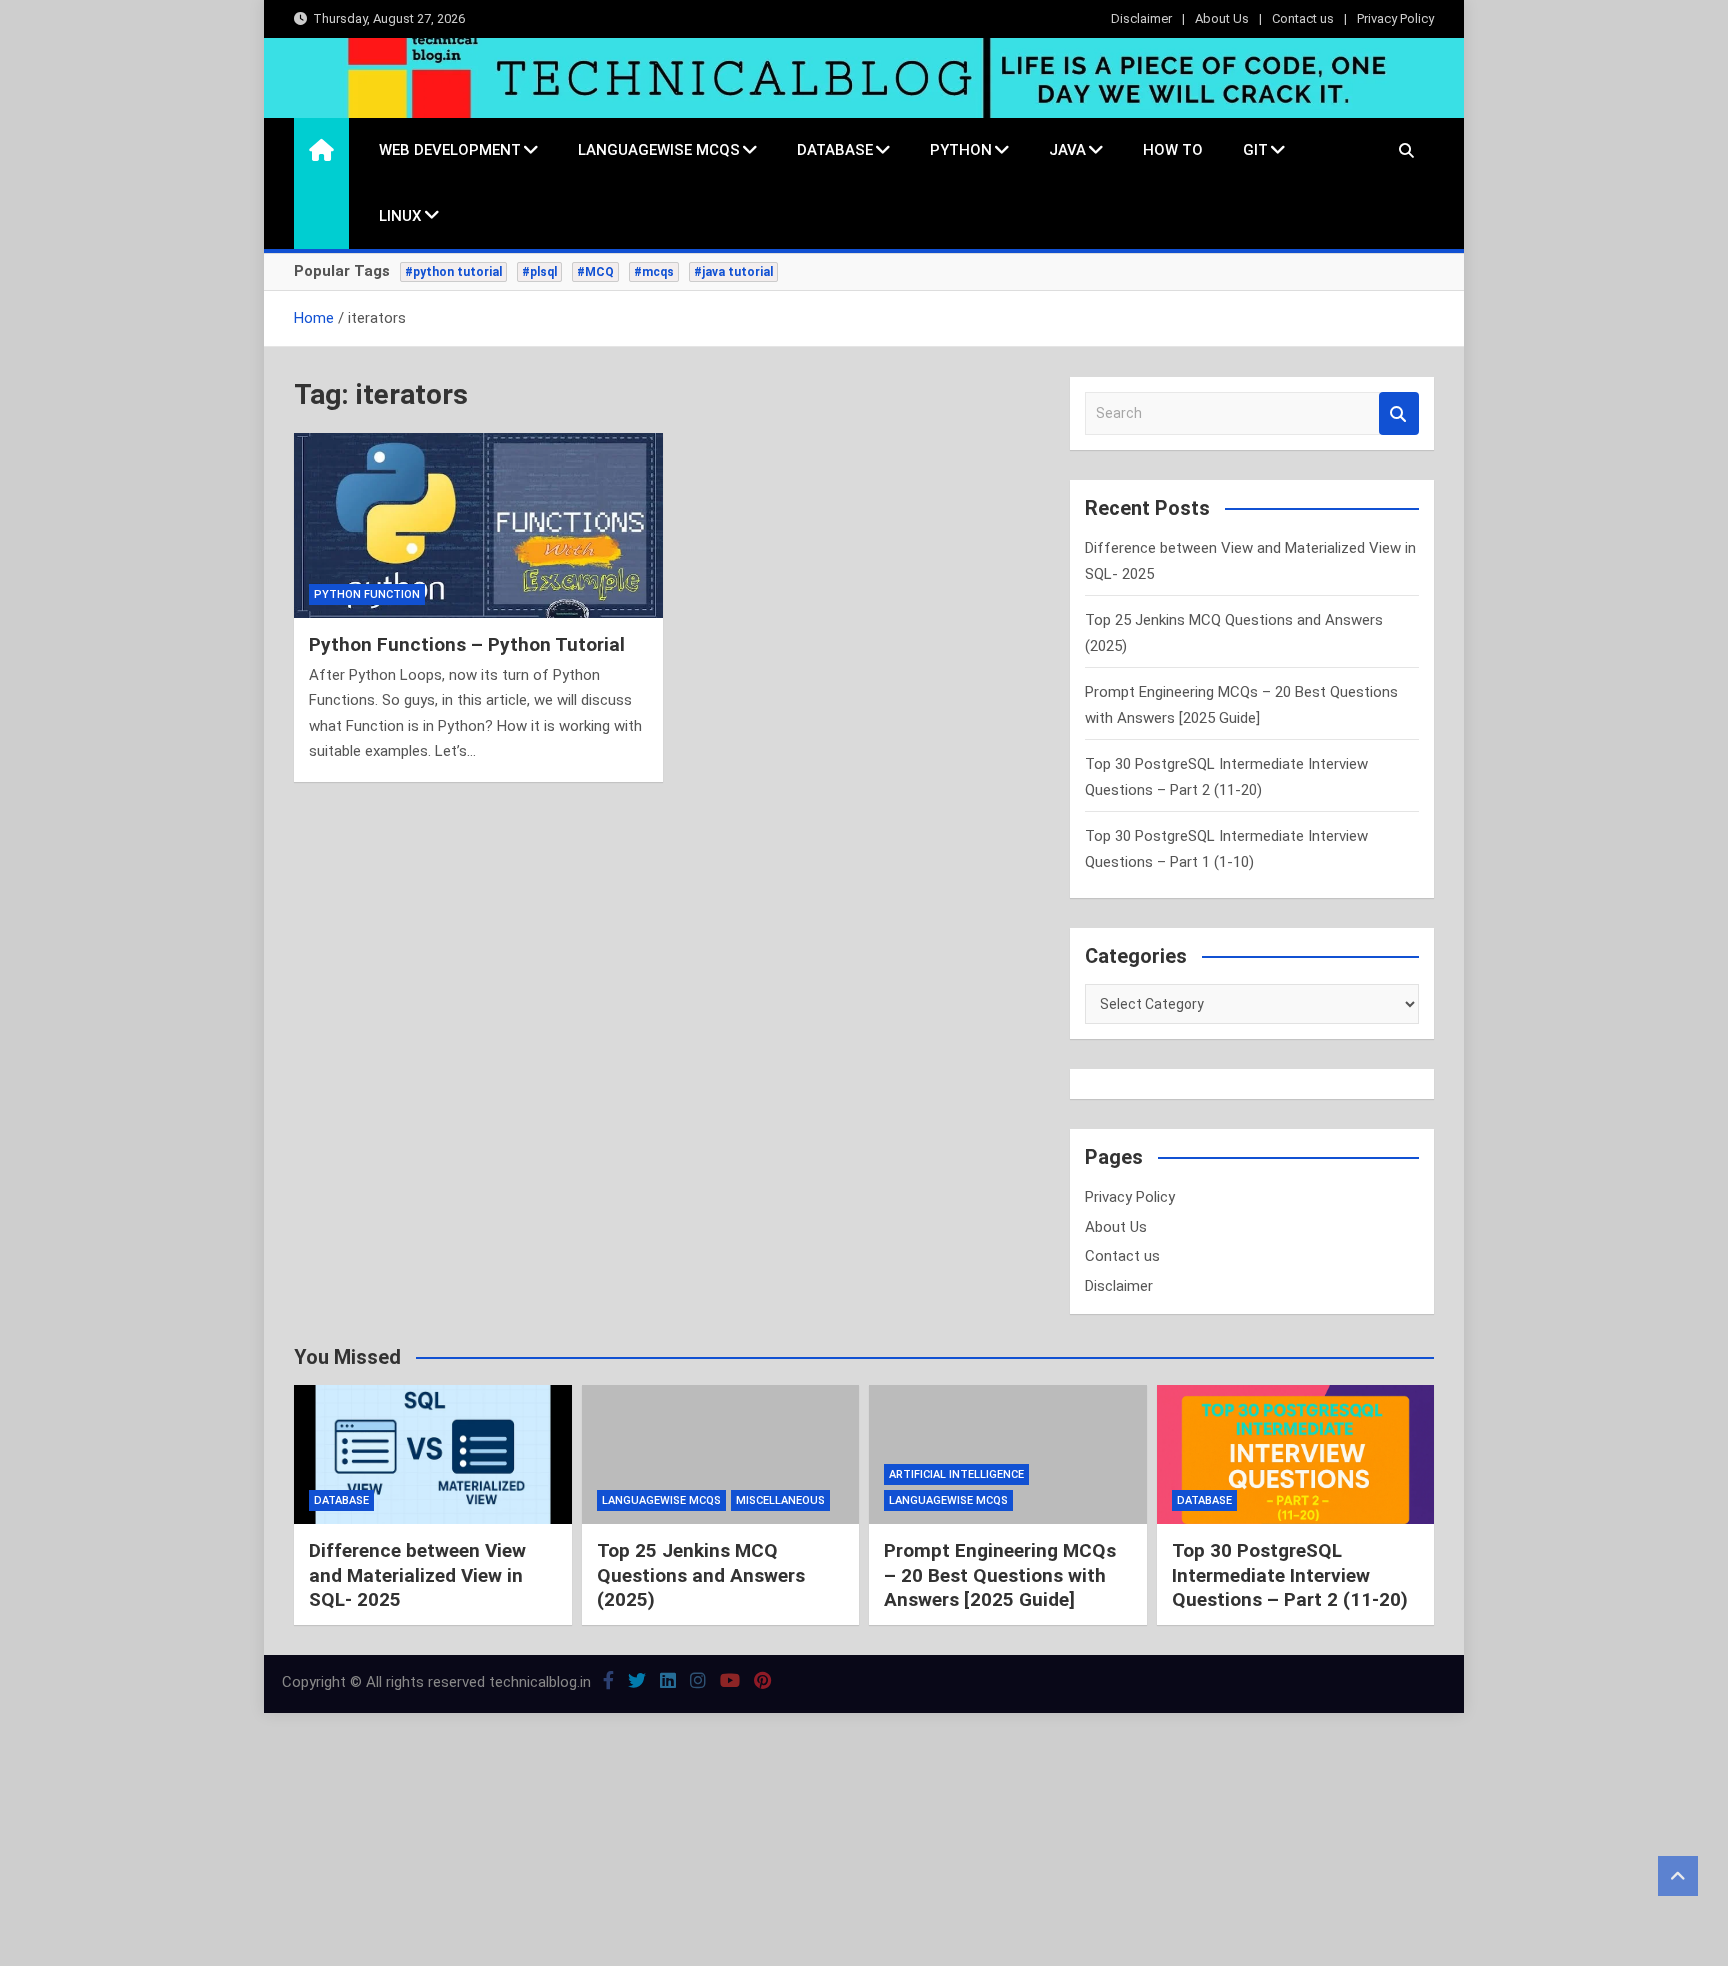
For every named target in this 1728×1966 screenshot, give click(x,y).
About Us (1222, 18)
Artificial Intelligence (956, 1474)
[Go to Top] (1678, 1876)
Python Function (367, 594)
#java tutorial (733, 272)
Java (1067, 150)
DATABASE (835, 150)
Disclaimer (1141, 18)
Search (1399, 413)
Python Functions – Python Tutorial (467, 644)
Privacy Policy (1395, 18)
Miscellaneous (780, 1500)
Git (1255, 150)
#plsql (539, 272)
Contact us (1303, 18)
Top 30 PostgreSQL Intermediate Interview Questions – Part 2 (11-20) (1290, 1575)
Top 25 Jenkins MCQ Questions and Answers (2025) (701, 1575)
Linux (400, 216)
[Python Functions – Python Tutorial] (478, 525)
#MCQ (595, 272)
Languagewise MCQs (659, 150)
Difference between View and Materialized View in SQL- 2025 (417, 1575)
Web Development (450, 150)
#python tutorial (453, 272)
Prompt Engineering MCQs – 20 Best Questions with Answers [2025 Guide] (1000, 1575)
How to (1173, 150)
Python (961, 150)
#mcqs (654, 272)
